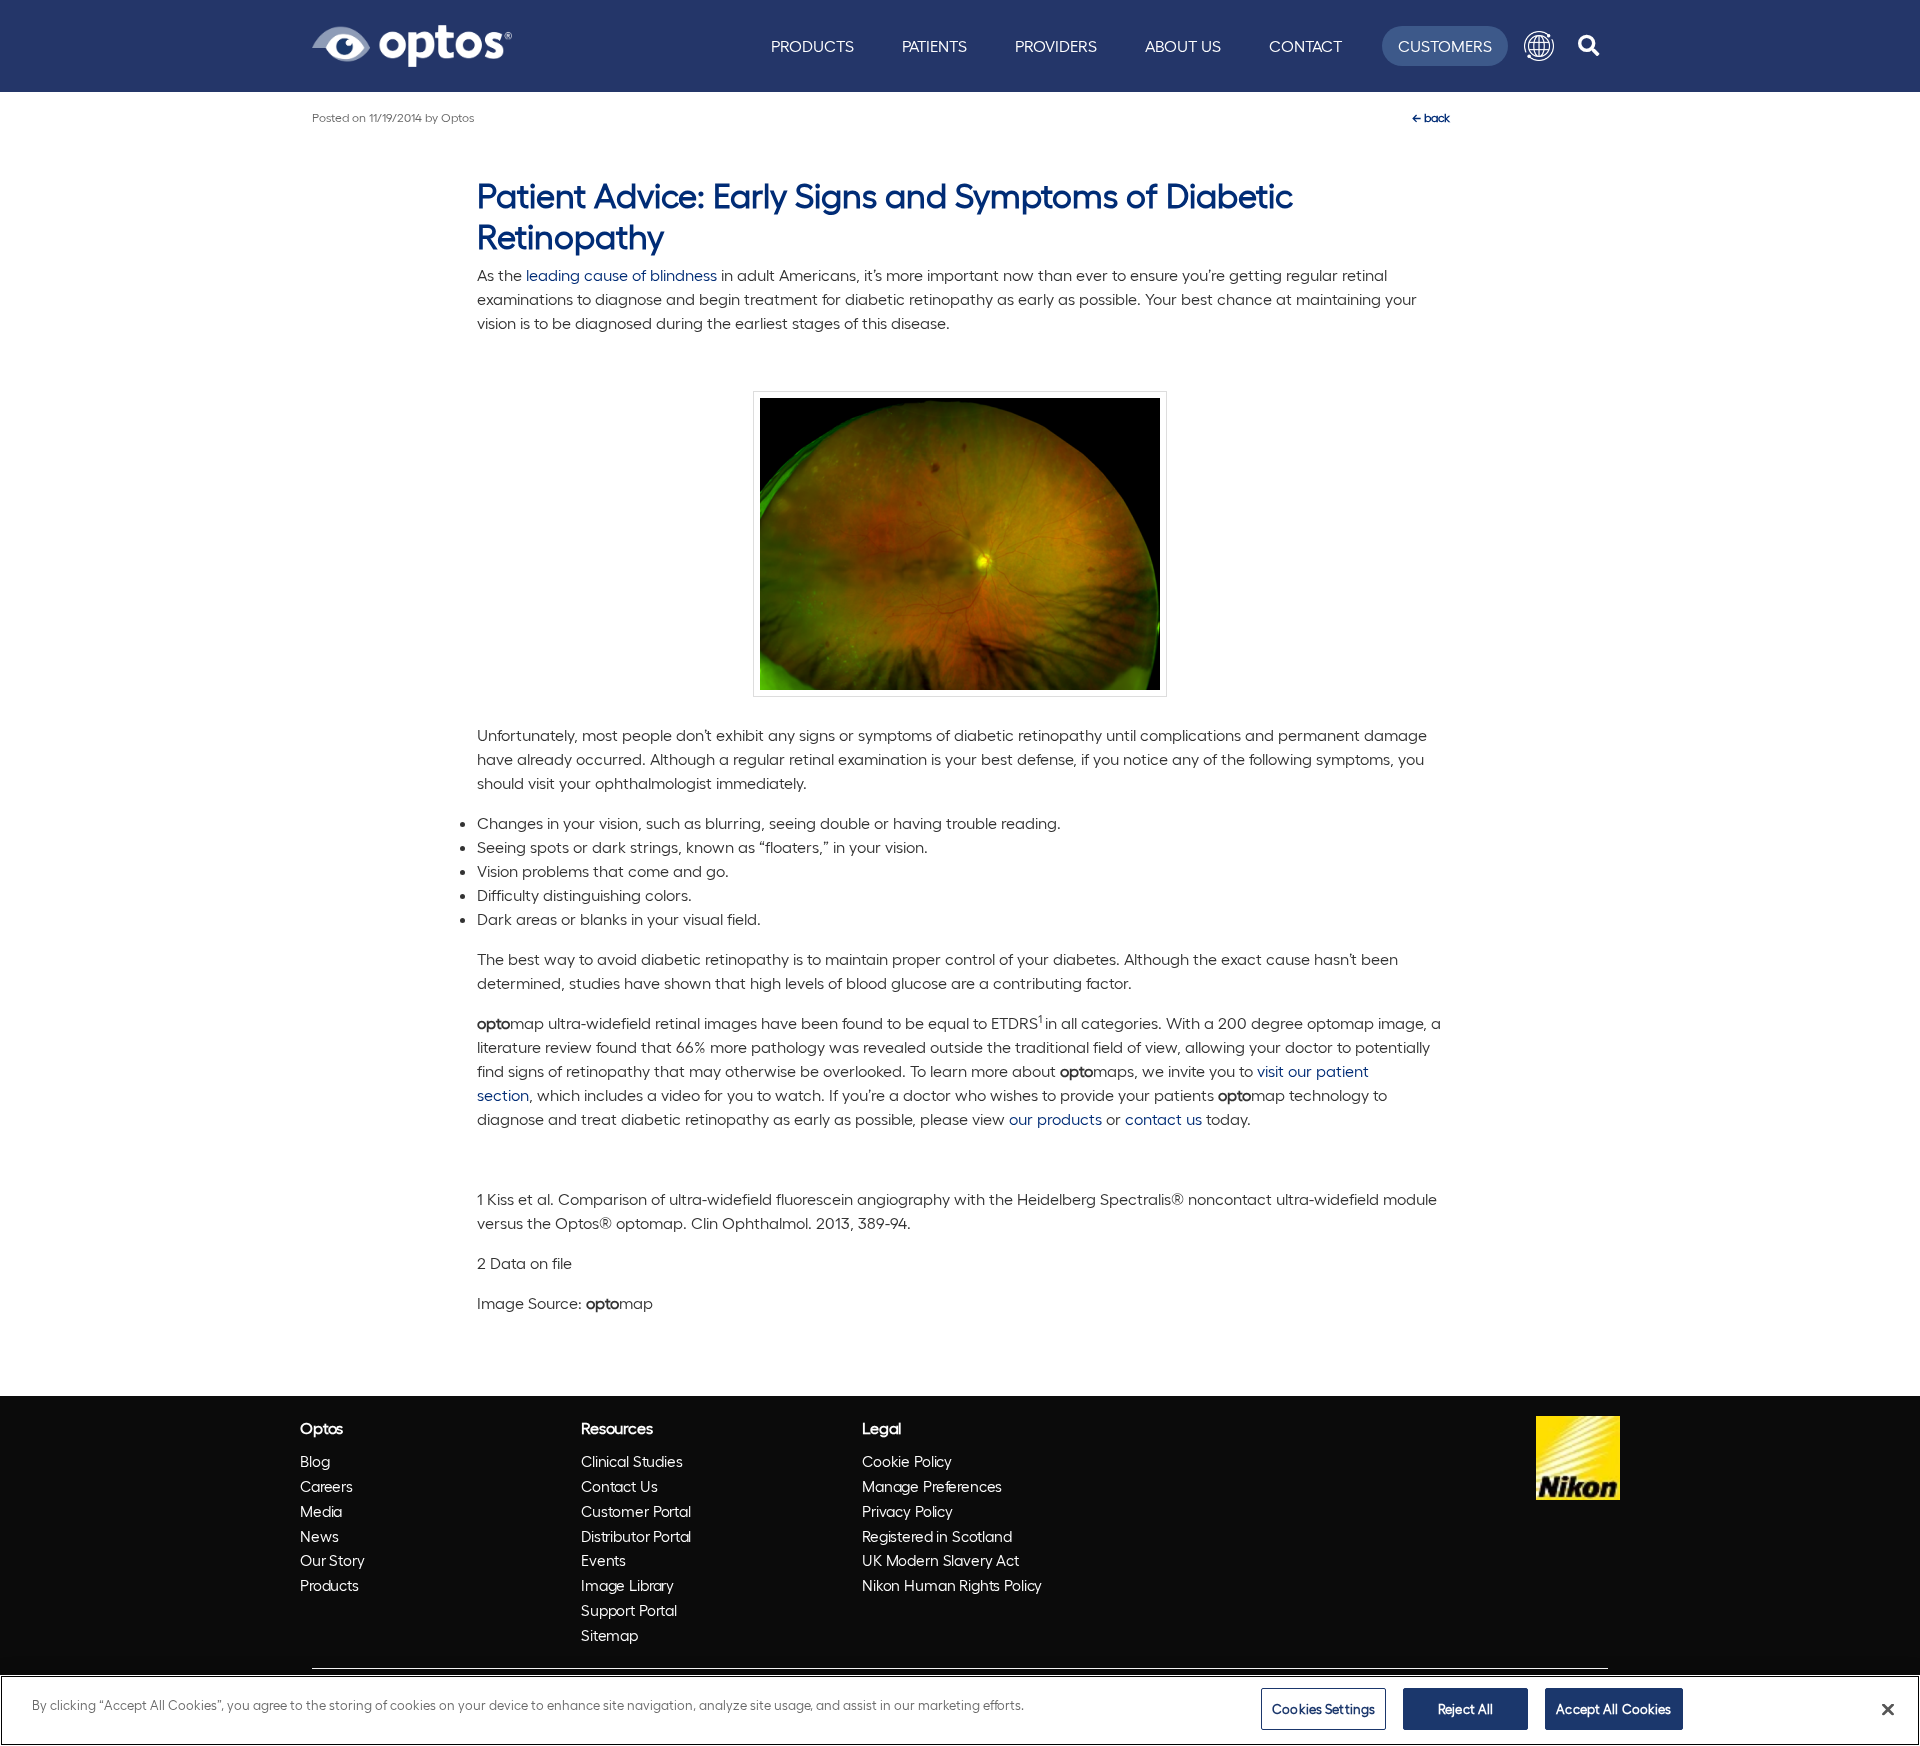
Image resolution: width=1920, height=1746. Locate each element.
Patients (934, 45)
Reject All (1465, 1708)
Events (603, 1560)
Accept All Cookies (1613, 1708)
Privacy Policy (907, 1511)
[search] (1588, 46)
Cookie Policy (907, 1461)
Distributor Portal (636, 1536)
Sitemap (609, 1635)
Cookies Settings (1323, 1708)
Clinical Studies (632, 1461)
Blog (314, 1461)
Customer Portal (636, 1511)
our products (1055, 1118)
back (1431, 117)
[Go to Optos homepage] (412, 43)
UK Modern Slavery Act (940, 1560)
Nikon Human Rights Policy (952, 1585)
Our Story (332, 1560)
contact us (1163, 1118)
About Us (1183, 45)
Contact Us (619, 1486)
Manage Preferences (932, 1486)
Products (812, 45)
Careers (326, 1486)
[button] (1539, 46)
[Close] (1888, 1709)
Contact (1305, 45)
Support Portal (629, 1610)
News (319, 1536)
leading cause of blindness (621, 274)
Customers (1445, 45)
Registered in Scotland (937, 1536)
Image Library (627, 1585)
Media (321, 1511)
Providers (1056, 45)
